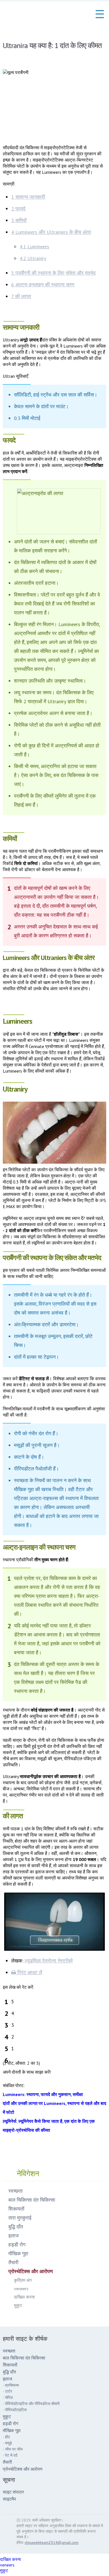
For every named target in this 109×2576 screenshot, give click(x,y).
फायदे (18, 209)
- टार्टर (7, 2391)
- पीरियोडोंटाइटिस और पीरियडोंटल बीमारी (31, 2404)
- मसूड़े (7, 2443)
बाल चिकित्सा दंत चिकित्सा (32, 2200)
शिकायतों (16, 2209)
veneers (21, 2289)
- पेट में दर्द (10, 2455)
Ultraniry (33, 258)
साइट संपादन (13, 2492)
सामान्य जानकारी (28, 197)
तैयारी (13, 2262)
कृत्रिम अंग (23, 2280)
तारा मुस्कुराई (20, 2218)
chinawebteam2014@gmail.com (52, 2542)
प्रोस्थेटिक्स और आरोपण (31, 2271)
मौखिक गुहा (18, 2253)
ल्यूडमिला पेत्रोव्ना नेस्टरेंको (49, 1961)
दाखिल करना (24, 2297)
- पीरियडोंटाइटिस (15, 2410)
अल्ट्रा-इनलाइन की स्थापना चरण (43, 285)
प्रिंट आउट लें (29, 1972)
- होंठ (6, 2437)
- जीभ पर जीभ (13, 2449)
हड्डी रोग (17, 2245)
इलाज (14, 2236)
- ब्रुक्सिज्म (11, 2385)
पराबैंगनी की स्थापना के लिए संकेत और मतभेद (53, 273)
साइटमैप (9, 2499)
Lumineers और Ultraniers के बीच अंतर (51, 232)
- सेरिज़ (8, 2397)
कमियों (19, 220)
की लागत (21, 296)
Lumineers (34, 247)
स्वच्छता (16, 2191)
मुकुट (18, 2305)
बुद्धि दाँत (16, 2227)
